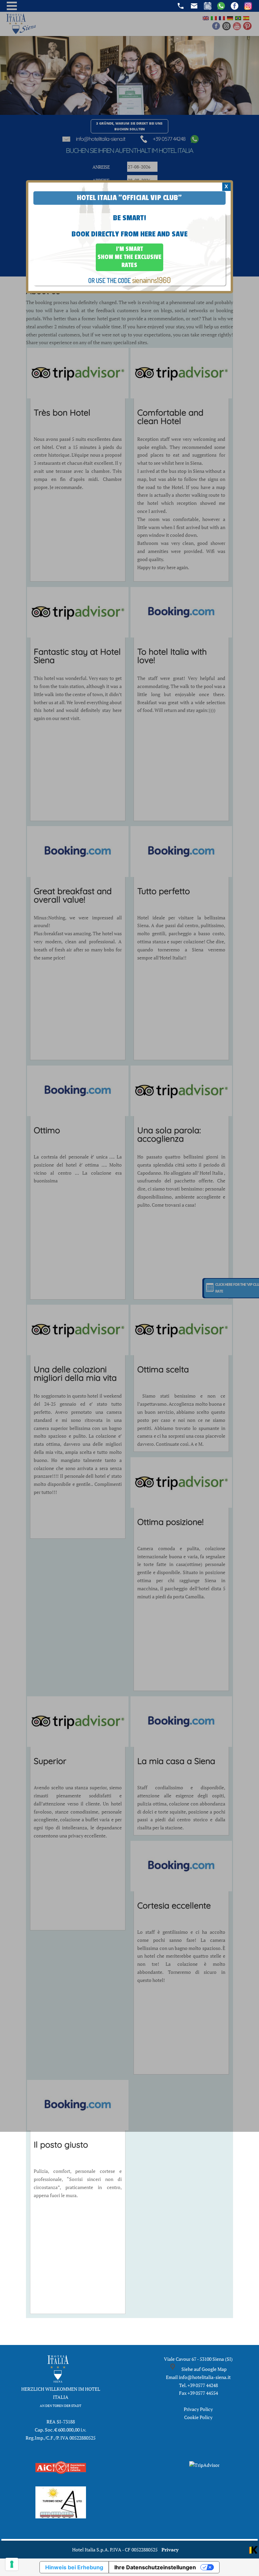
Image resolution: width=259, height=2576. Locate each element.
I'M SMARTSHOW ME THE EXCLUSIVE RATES (129, 257)
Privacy (170, 2550)
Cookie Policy (198, 2417)
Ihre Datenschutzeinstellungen (155, 2567)
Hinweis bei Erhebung (74, 2567)
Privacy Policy (198, 2409)
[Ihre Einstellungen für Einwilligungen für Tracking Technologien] (12, 2564)
